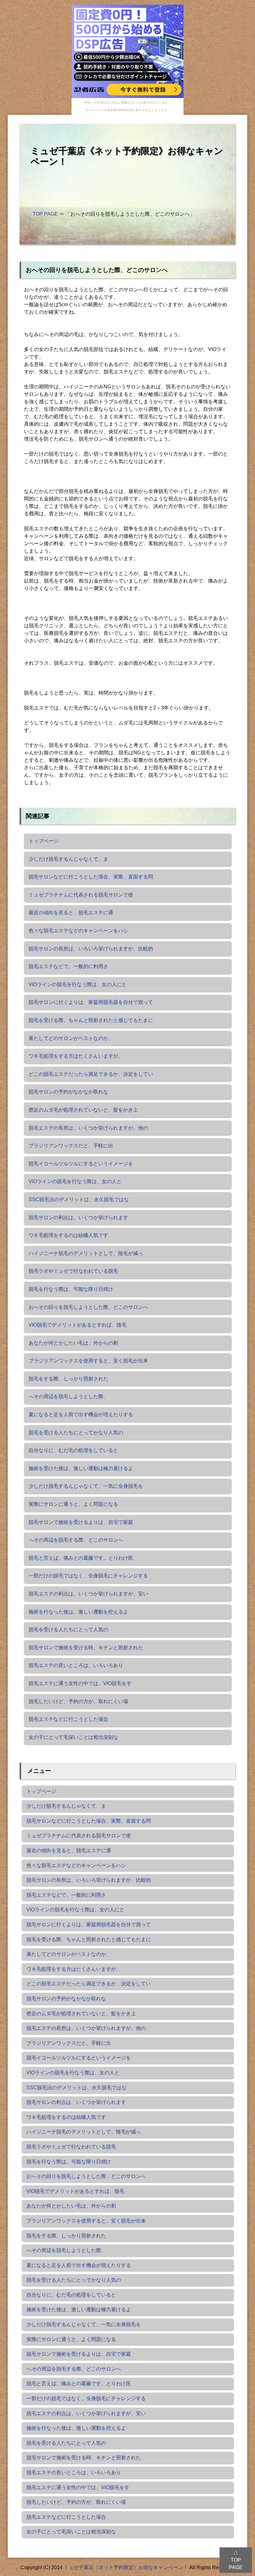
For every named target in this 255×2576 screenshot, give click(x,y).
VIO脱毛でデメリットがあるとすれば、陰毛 (78, 1325)
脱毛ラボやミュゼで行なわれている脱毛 (73, 1271)
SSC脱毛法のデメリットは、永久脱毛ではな (79, 1199)
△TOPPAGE (236, 2560)
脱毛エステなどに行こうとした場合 (68, 1719)
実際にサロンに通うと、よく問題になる (73, 1504)
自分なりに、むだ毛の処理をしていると (73, 1450)
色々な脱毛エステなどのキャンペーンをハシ (78, 931)
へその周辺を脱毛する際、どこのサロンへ (76, 1540)
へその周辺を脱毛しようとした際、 (68, 1396)
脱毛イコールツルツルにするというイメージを (81, 1164)
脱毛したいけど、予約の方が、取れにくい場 (78, 1701)
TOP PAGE (45, 214)
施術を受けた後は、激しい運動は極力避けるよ (81, 1468)
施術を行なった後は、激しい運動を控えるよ (78, 1612)
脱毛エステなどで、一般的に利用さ (68, 966)
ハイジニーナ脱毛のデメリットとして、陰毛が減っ (86, 1253)
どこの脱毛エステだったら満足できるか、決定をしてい (91, 1074)
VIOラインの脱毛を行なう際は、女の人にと (78, 984)
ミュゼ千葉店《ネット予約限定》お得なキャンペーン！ (126, 2567)
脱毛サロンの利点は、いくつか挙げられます (78, 1218)
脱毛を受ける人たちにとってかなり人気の (76, 1433)
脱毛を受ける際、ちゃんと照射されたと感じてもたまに (91, 1020)
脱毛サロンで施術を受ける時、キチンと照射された (86, 1648)
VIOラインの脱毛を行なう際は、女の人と (75, 1181)
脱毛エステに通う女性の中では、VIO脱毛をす (80, 1683)
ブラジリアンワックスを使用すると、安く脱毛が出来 (88, 1361)
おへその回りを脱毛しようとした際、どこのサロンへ (88, 1307)
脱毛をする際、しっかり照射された (68, 1379)
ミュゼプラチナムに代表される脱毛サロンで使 (81, 895)
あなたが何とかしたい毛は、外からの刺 (73, 1343)
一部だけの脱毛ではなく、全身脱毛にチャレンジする (88, 1576)
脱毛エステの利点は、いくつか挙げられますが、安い (88, 1594)
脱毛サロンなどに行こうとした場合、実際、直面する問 (91, 877)
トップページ (44, 841)
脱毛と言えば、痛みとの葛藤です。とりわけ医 (81, 1558)
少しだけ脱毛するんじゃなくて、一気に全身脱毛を (86, 1486)
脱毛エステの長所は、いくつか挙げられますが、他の (88, 1128)
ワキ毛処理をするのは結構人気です (68, 1235)
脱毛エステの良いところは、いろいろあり (76, 1665)
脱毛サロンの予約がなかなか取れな (68, 1092)
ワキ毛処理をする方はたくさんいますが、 (76, 1056)
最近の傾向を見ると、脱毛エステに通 (71, 913)
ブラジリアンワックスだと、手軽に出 (71, 1146)
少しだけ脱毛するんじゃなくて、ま (68, 859)
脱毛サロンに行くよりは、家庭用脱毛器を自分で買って (91, 1002)
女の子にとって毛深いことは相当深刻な (73, 1737)
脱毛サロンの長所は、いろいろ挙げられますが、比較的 (91, 949)
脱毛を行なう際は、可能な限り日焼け (71, 1289)
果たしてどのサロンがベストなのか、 (71, 1038)
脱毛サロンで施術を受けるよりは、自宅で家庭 (81, 1522)
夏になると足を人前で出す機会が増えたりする (81, 1414)
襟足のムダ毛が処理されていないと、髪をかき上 (83, 1110)
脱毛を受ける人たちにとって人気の (68, 1630)
